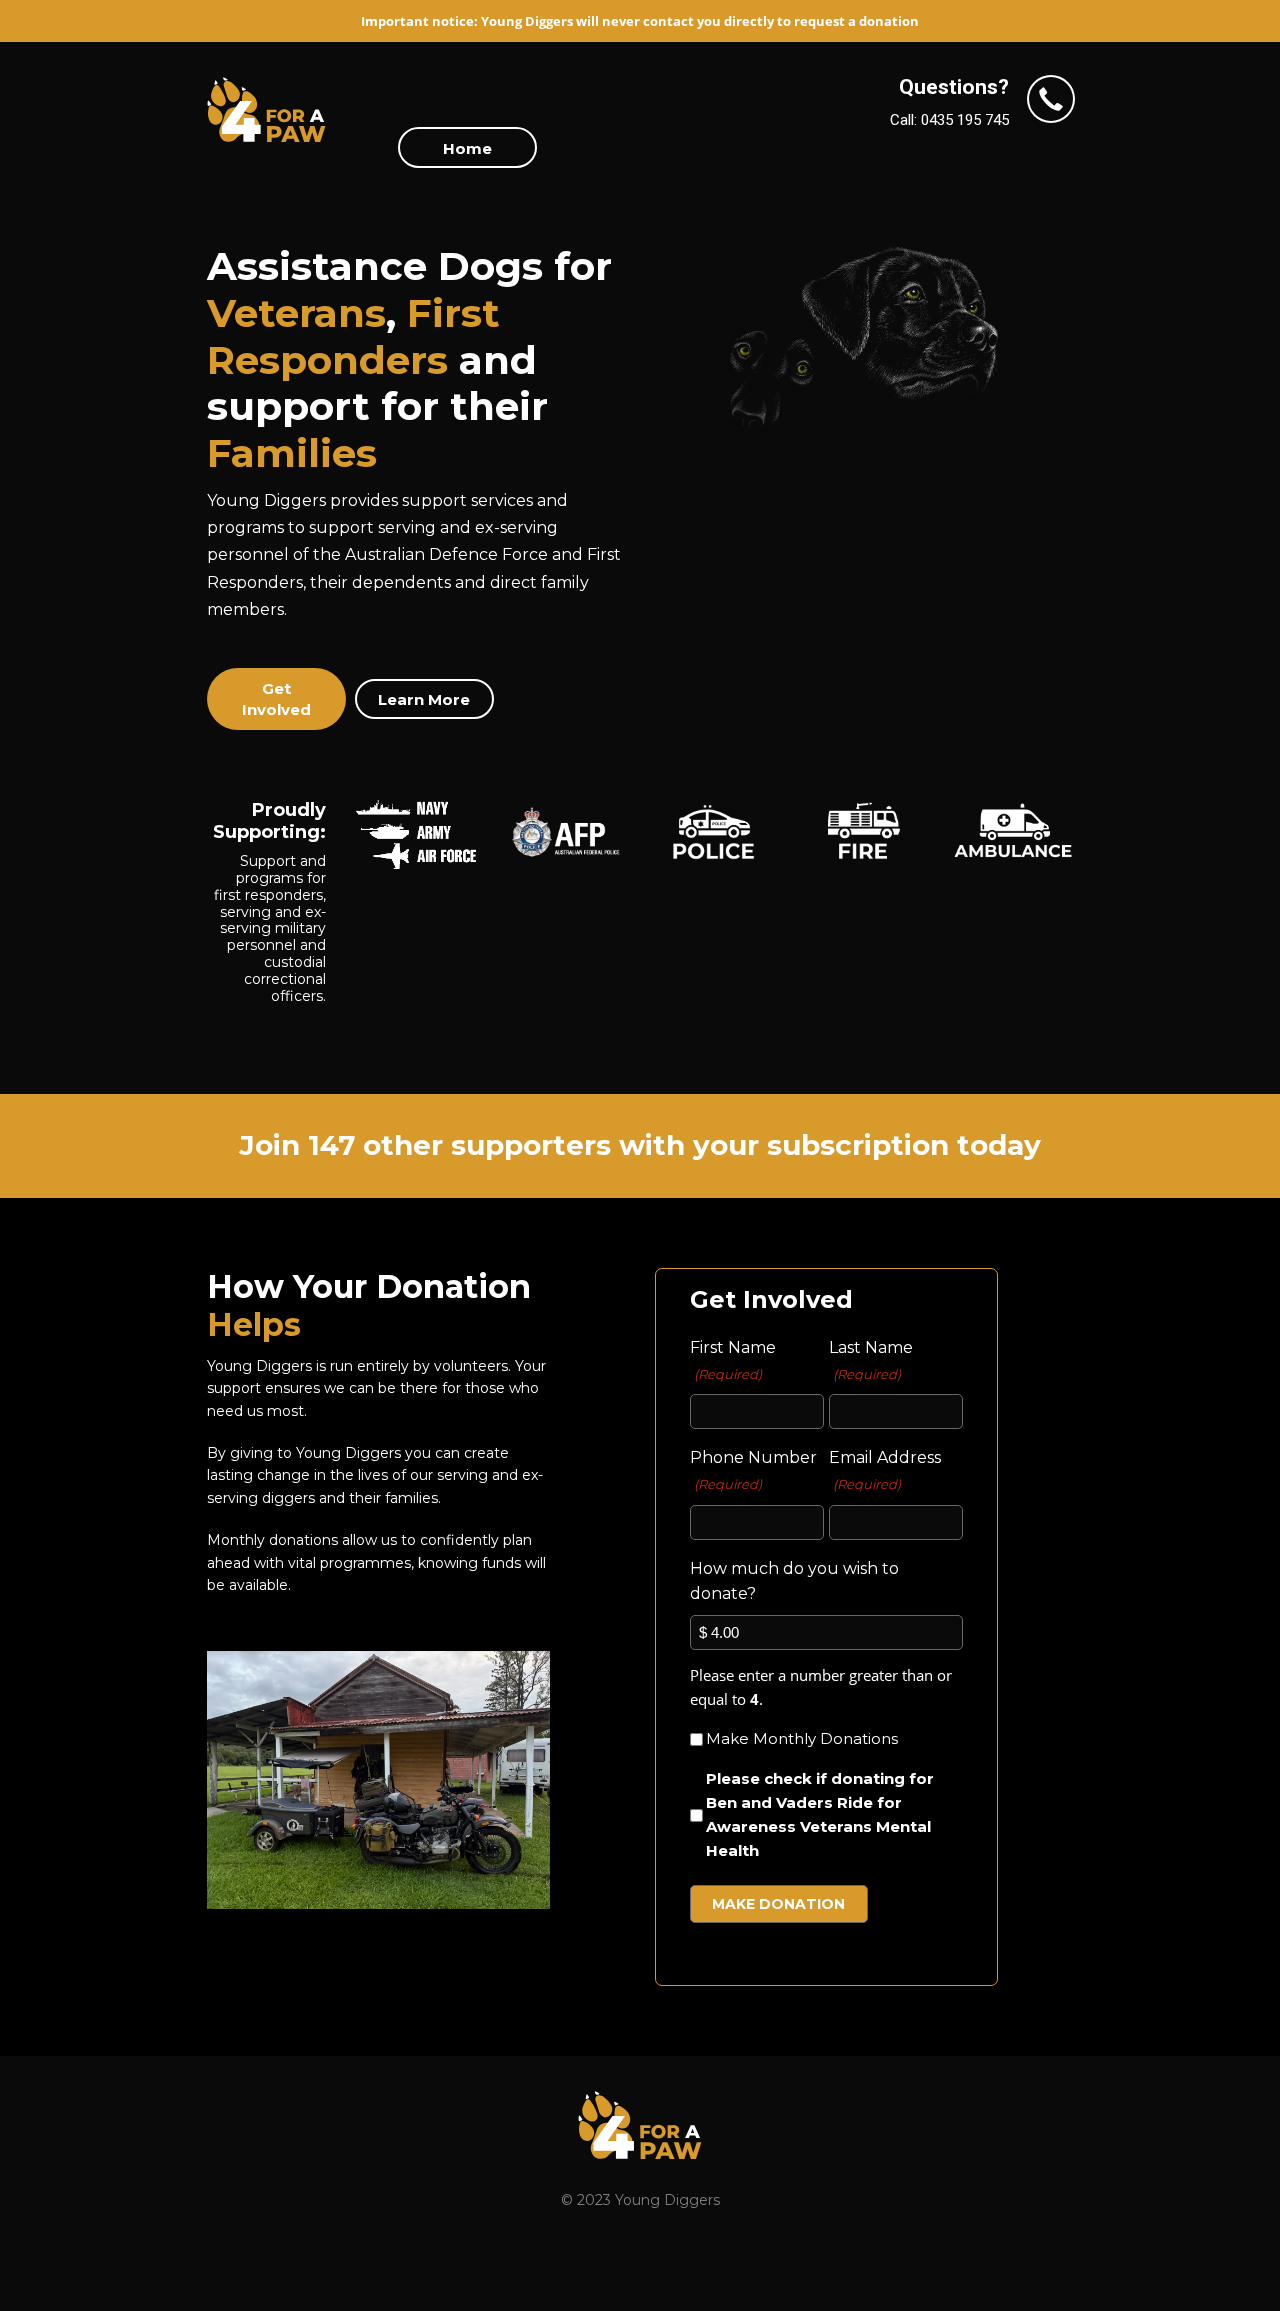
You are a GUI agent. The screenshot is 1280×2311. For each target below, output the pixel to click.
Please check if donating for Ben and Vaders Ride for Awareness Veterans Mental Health (820, 1814)
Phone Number (753, 1470)
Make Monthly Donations (802, 1738)
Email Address (885, 1470)
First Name (733, 1360)
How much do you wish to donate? (794, 1581)
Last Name (871, 1360)
